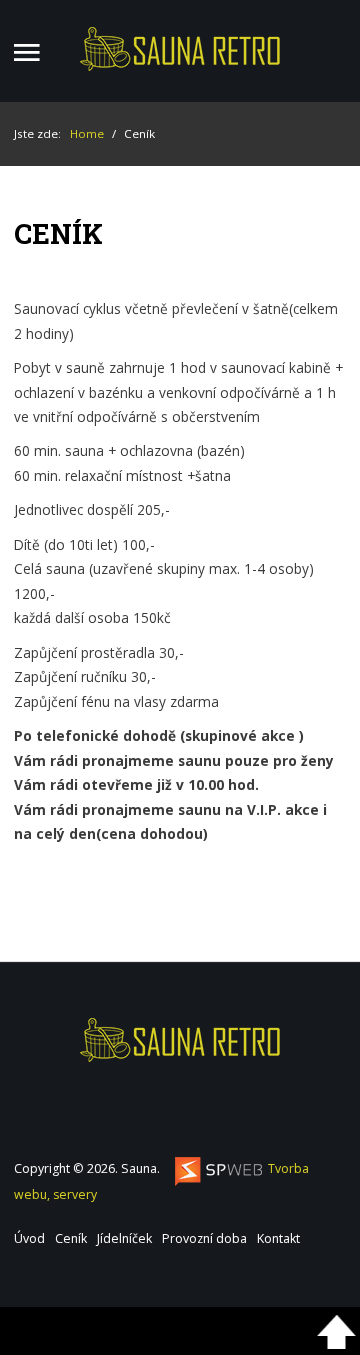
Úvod (29, 1238)
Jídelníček (124, 1238)
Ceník (71, 1238)
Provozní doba (204, 1238)
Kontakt (278, 1238)
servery (75, 1194)
